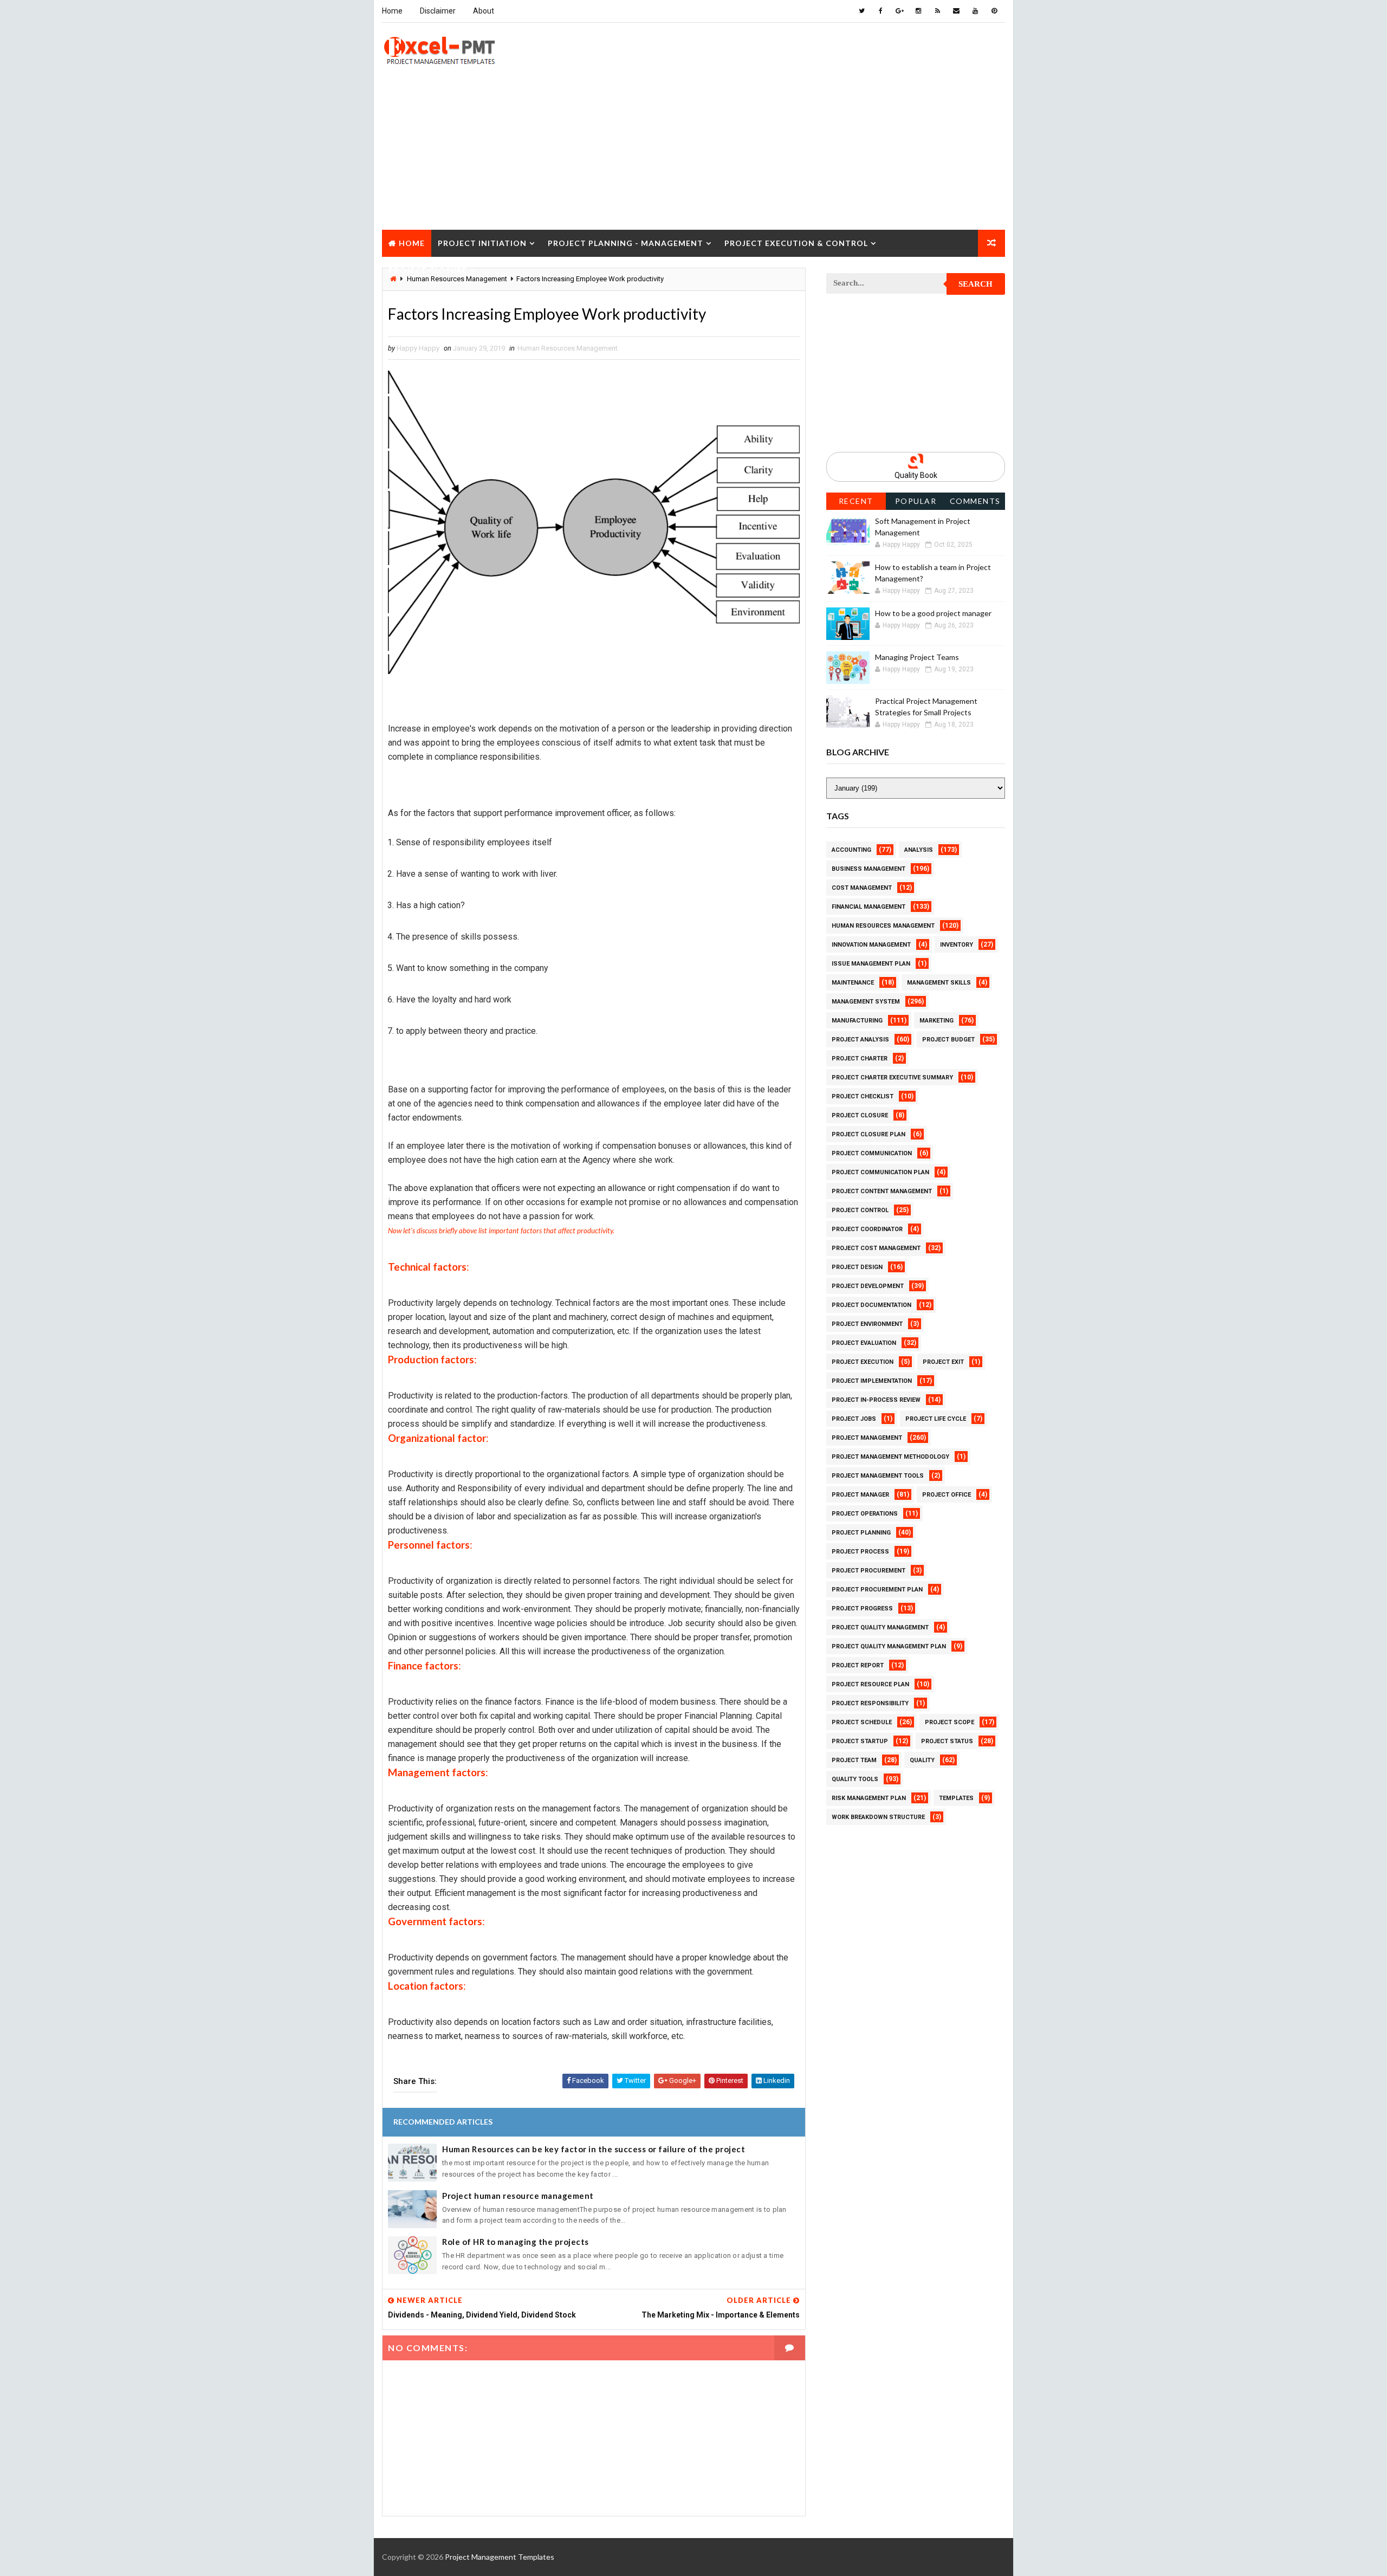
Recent (856, 501)
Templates (956, 1798)
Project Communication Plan (880, 1172)
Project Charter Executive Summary (892, 1077)
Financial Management (869, 907)
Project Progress (862, 1609)
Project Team (854, 1760)
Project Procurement (869, 1571)
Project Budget (948, 1040)
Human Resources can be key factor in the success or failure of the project (594, 2149)
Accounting (851, 850)
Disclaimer (438, 11)
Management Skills (939, 983)
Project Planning (861, 1533)
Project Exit (943, 1362)
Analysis (919, 850)
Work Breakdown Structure (878, 1817)
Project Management (867, 1438)
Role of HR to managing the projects (516, 2242)
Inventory (957, 945)
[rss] (937, 11)
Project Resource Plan (870, 1684)
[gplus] (899, 11)
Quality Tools (855, 1779)
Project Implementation (872, 1381)
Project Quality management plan (889, 1646)
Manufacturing (857, 1021)
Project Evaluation (864, 1343)
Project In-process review (876, 1400)
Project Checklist (863, 1096)
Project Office (947, 1495)
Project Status (947, 1741)
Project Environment (867, 1324)
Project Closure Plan (869, 1134)
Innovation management (871, 945)
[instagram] (918, 11)
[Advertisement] (693, 154)
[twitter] (861, 11)
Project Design (857, 1267)
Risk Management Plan (869, 1798)
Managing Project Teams (917, 657)
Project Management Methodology (890, 1457)
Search (976, 284)
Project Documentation (871, 1305)
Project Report (858, 1665)
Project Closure (428, 270)
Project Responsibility (870, 1703)
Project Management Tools (878, 1476)
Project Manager (860, 1495)
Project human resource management (518, 2196)
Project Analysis (860, 1040)
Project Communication (872, 1153)
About (484, 11)
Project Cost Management (876, 1248)
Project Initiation (482, 243)
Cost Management (862, 888)
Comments (975, 501)
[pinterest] (994, 11)
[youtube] (975, 11)
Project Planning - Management (626, 243)
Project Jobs (854, 1419)
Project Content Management (882, 1191)
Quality (922, 1760)
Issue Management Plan (871, 964)
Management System (866, 1002)
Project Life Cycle (936, 1419)
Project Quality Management (880, 1627)
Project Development (868, 1286)
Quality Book (916, 475)
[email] (956, 11)
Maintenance (853, 983)
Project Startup (860, 1741)
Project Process (860, 1552)
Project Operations (865, 1514)
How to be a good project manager (933, 613)
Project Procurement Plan (877, 1590)
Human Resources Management (568, 348)
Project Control (860, 1210)
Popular (916, 501)
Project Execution (863, 1362)
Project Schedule (862, 1722)
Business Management (869, 869)
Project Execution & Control (796, 243)
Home (392, 11)
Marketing (936, 1021)
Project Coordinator (867, 1229)
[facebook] (880, 11)
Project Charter (860, 1059)
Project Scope (949, 1722)
